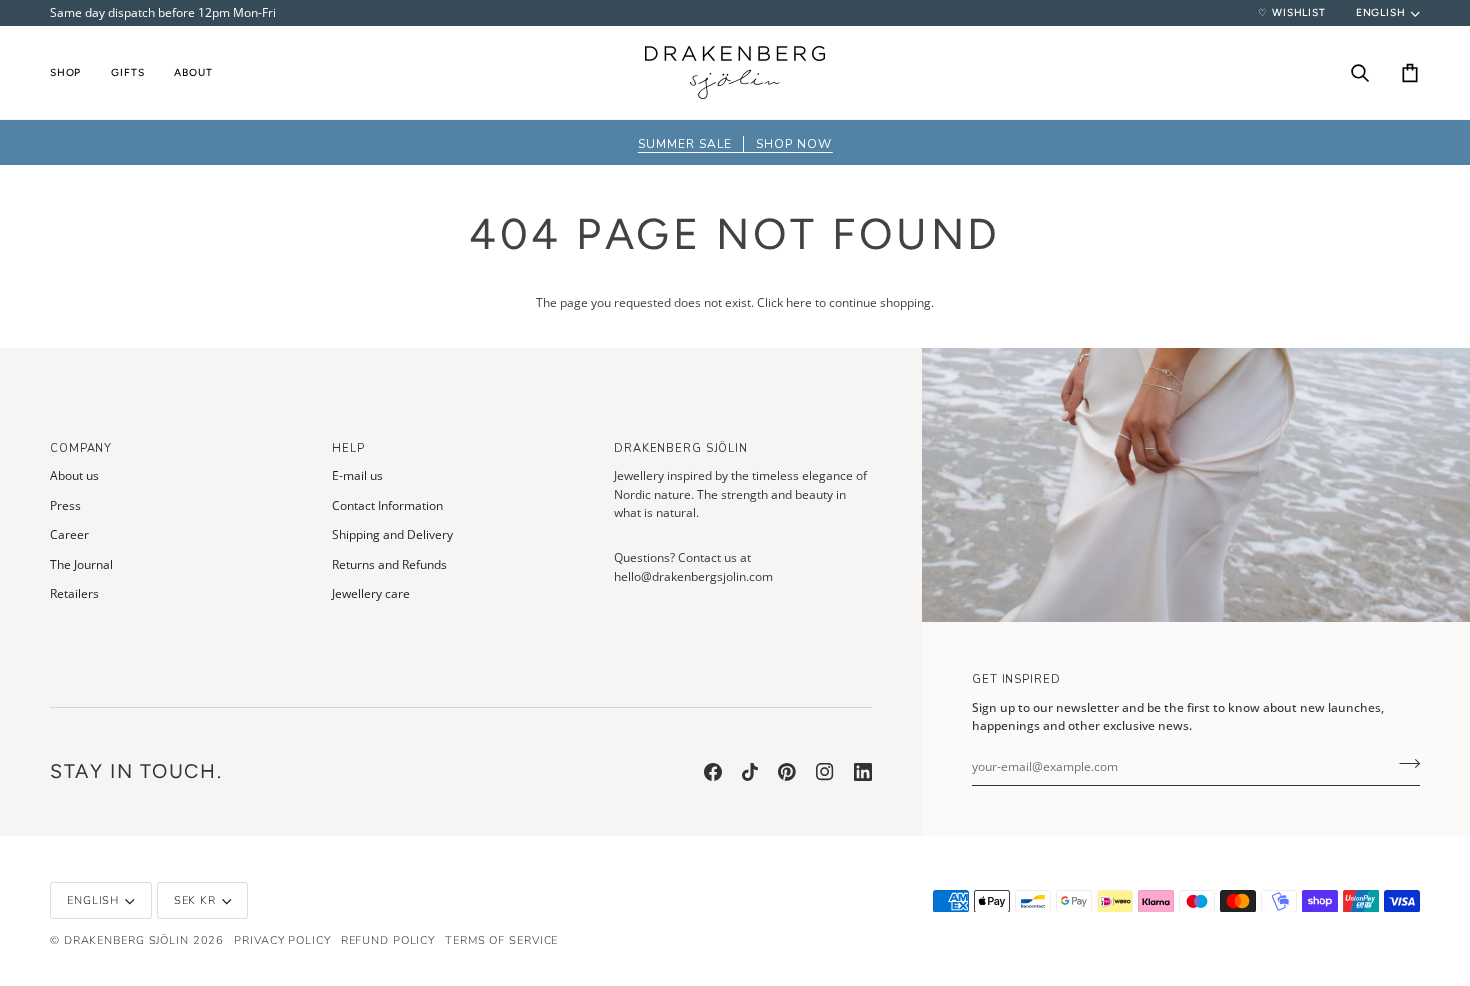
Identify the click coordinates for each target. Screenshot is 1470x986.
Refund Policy (388, 940)
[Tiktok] (750, 772)
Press (65, 505)
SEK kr (195, 900)
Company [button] (81, 448)
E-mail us (357, 475)
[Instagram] (825, 772)
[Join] (1403, 764)
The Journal (81, 564)
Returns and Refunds (389, 564)
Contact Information (387, 505)
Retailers (74, 593)
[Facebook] (713, 772)
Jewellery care (371, 593)
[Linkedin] (863, 772)
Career (69, 534)
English (1381, 12)
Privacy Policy (282, 940)
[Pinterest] (787, 772)
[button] (73, 72)
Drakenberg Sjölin (126, 940)
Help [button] (348, 448)
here (799, 302)
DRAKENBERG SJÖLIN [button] (681, 448)
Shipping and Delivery (392, 534)
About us (74, 475)
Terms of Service (501, 940)
